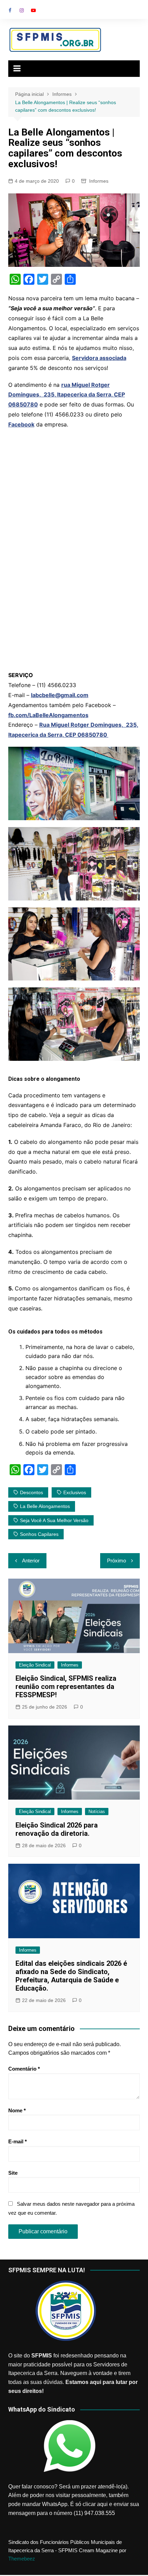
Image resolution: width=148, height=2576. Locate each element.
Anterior (31, 1561)
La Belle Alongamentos (45, 1506)
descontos (31, 1492)
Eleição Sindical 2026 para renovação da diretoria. (57, 1829)
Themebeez (22, 2559)
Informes (99, 181)
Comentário (24, 2069)
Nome (17, 2110)
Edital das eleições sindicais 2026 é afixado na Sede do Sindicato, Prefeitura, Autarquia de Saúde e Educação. (71, 1976)
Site (13, 2173)
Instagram (22, 10)
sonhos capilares (39, 1534)
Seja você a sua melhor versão (54, 1520)
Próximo (117, 1561)
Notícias (97, 1812)
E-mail (18, 2141)
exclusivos (75, 1492)
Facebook (10, 10)
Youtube (33, 10)
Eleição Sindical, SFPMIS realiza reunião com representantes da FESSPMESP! (66, 1687)
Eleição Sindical (35, 1665)
